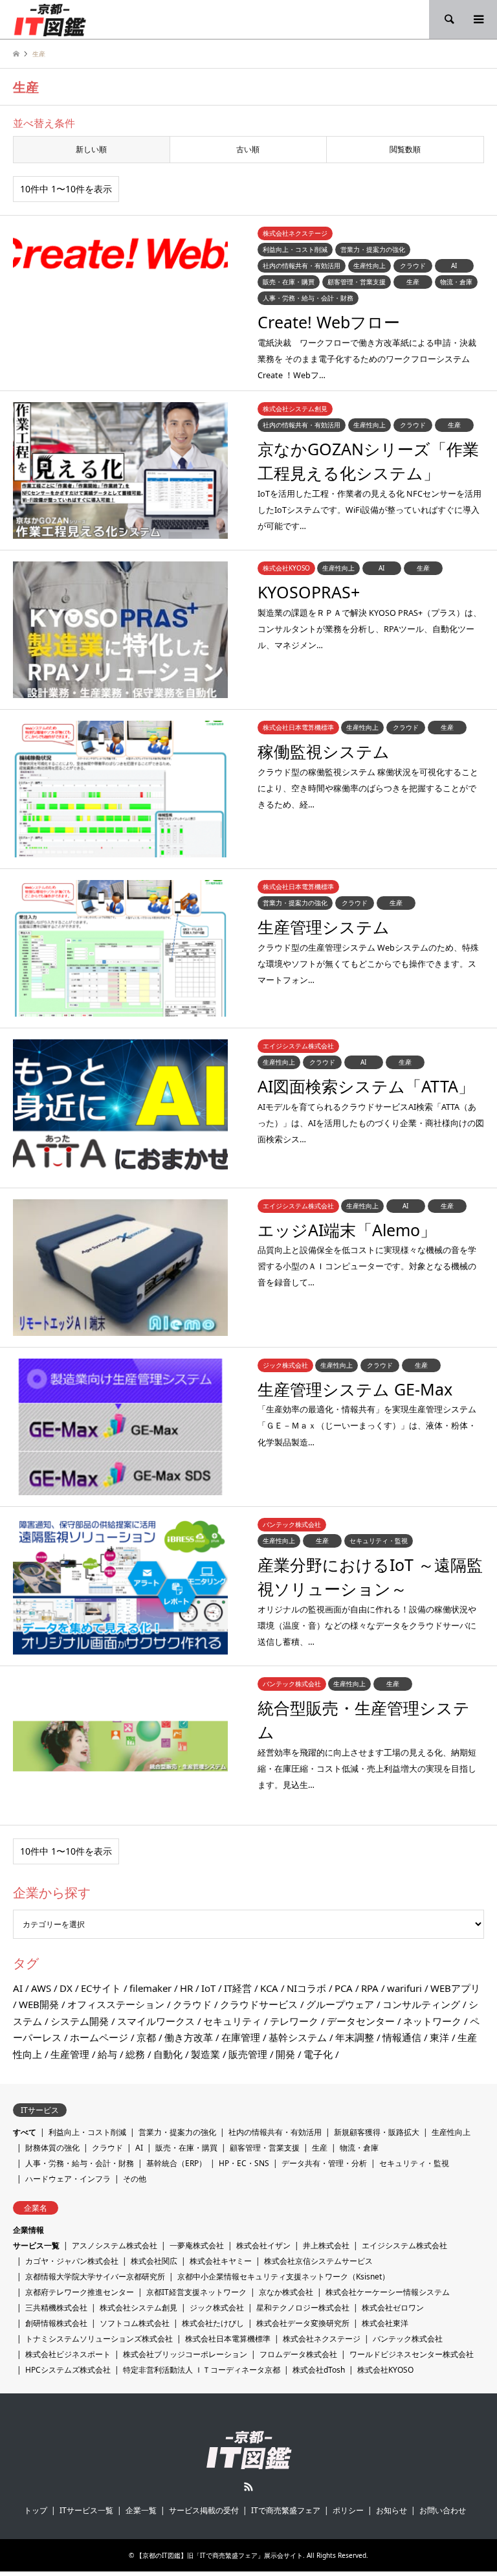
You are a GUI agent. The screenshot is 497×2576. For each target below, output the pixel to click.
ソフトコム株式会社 (135, 2323)
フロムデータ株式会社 (298, 2354)
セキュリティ (232, 2021)
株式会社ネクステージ (322, 2339)
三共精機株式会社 (56, 2308)
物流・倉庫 (359, 2148)
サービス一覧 (36, 2245)
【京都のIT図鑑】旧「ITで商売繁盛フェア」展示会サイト (219, 2555)
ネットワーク (432, 2021)
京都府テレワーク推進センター (80, 2292)
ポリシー (348, 2510)
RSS (248, 2487)
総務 (135, 2054)
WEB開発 (39, 2004)
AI (18, 1988)
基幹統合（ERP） (176, 2163)
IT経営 (238, 1988)
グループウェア (340, 2004)
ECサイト (101, 1988)
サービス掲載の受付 (204, 2510)
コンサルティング (421, 2004)
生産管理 (70, 2054)
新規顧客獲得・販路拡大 (377, 2132)
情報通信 (402, 2037)
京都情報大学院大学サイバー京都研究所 (95, 2277)
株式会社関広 (154, 2261)
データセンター (361, 2021)
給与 (107, 2054)
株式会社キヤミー (221, 2261)
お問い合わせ (443, 2510)
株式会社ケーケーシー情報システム (388, 2292)
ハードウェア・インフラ (68, 2179)
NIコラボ (306, 1988)
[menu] (478, 19)
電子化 (318, 2054)
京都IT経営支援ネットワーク (196, 2292)
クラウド (192, 2004)
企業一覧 (141, 2510)
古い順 (248, 149)
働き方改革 (189, 2037)
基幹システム (298, 2037)
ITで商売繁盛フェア (286, 2510)
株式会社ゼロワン (393, 2308)
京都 (146, 2037)
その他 (135, 2179)
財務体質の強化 (52, 2148)
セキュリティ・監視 (414, 2163)
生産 (320, 2148)
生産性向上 (451, 2132)
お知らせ (392, 2510)
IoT (208, 1988)
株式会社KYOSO (385, 2370)
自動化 (168, 2054)
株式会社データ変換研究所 (303, 2323)
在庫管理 (241, 2037)
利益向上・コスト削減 (87, 2132)
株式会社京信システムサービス (318, 2261)
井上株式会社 (326, 2245)
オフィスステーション (116, 2004)
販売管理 (248, 2054)
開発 (285, 2054)
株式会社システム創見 (138, 2308)
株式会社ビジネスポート (68, 2354)
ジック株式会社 (217, 2308)
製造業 (205, 2054)
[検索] (448, 19)
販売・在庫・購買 (186, 2148)
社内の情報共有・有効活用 (275, 2132)
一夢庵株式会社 (197, 2245)
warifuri (404, 1988)
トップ (36, 2510)
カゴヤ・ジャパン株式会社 (72, 2261)
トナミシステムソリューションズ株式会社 (99, 2339)
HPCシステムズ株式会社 (68, 2370)
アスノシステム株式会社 (115, 2245)
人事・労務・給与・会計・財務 (80, 2163)
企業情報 (28, 2230)
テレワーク (294, 2021)
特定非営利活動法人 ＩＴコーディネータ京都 (202, 2370)
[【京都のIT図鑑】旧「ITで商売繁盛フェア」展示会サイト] (50, 19)
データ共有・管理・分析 (324, 2163)
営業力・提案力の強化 (177, 2132)
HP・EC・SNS (244, 2163)
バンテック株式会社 (408, 2339)
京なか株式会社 (286, 2292)
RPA (370, 1988)
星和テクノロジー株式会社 (303, 2308)
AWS (41, 1988)
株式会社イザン (263, 2245)
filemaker (150, 1988)
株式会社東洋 (385, 2323)
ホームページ (99, 2037)
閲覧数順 (405, 149)
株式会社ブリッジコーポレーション (185, 2354)
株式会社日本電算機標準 (228, 2339)
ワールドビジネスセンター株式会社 (412, 2354)
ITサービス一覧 (86, 2510)
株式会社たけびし (213, 2323)
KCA (269, 1988)
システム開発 (80, 2021)
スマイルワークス (156, 2021)
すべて (25, 2132)
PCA (344, 1988)
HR (186, 1988)
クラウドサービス (259, 2004)
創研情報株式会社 (56, 2323)
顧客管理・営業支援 (265, 2148)
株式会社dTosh (319, 2370)
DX (66, 1988)
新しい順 (91, 149)
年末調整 (355, 2037)
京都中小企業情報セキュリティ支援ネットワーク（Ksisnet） (283, 2277)
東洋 (439, 2037)
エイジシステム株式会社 (404, 2245)
